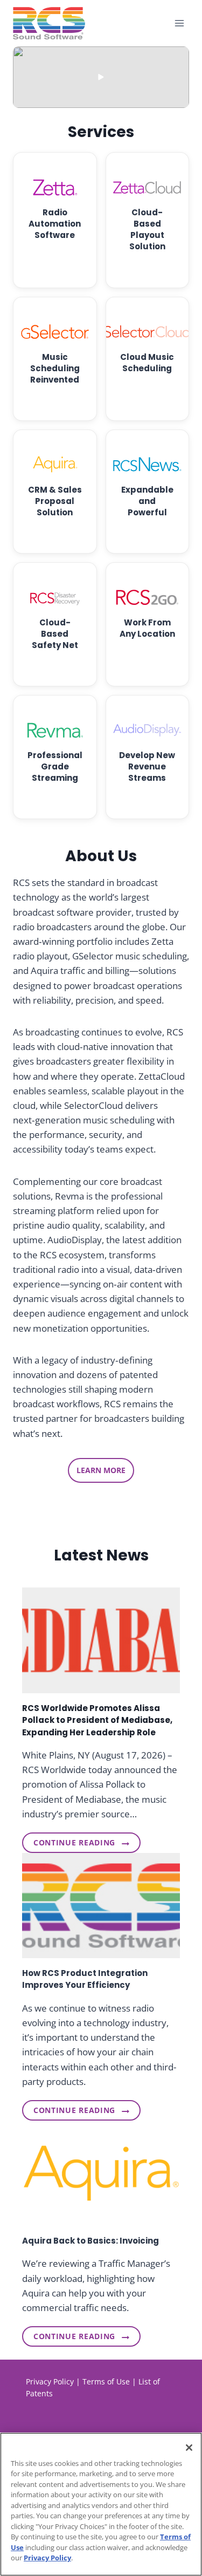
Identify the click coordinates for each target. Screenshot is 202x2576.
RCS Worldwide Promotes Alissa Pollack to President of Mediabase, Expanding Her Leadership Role (97, 1720)
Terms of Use (106, 2381)
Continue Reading (74, 1845)
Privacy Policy (50, 2381)
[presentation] (101, 1640)
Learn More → (55, 255)
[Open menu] (179, 23)
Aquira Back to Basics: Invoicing (90, 2241)
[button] (101, 77)
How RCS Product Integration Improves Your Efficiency (85, 1979)
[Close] (189, 2448)
